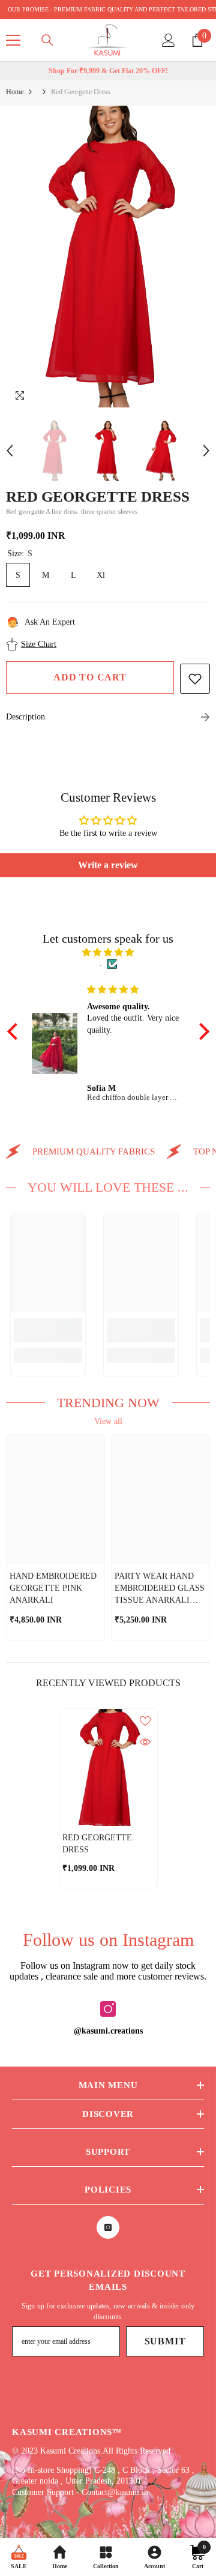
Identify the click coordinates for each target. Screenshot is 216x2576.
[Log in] (169, 40)
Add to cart (90, 677)
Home (15, 92)
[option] (108, 257)
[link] (48, 1330)
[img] (108, 953)
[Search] (47, 40)
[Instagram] (108, 2009)
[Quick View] (145, 1742)
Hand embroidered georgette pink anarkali (53, 1588)
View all (108, 1421)
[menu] (13, 40)
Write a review (108, 865)
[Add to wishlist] (195, 679)
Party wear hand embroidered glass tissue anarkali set (160, 1589)
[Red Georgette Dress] (108, 1768)
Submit (165, 2341)
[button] (10, 451)
